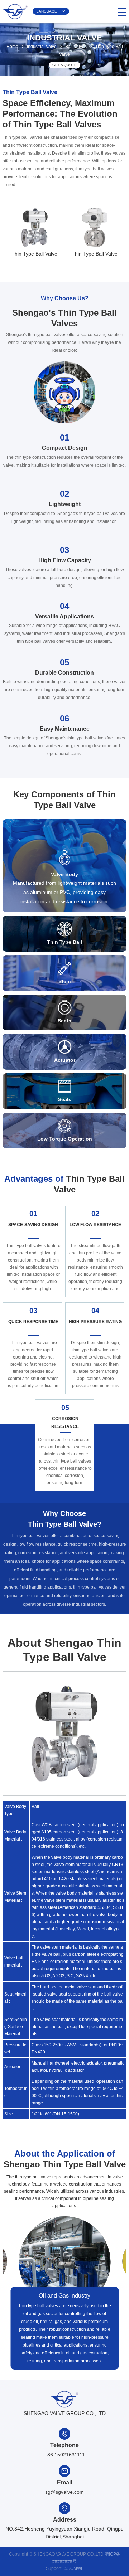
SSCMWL (74, 2568)
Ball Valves (76, 47)
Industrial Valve (42, 47)
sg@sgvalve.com (64, 2492)
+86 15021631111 (65, 2455)
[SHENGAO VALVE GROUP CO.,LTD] (15, 19)
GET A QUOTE (64, 65)
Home (12, 47)
